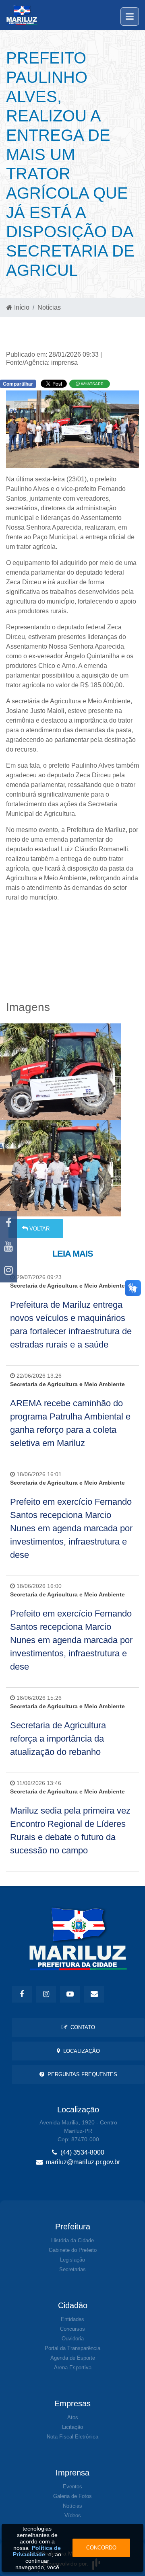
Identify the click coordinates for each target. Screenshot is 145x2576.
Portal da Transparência (72, 2348)
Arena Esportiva (73, 2367)
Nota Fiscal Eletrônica (72, 2437)
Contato (81, 2027)
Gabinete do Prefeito (73, 2250)
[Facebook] (8, 1223)
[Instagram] (8, 1271)
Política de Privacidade (37, 2551)
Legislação (72, 2260)
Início (21, 307)
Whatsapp (92, 384)
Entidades (72, 2319)
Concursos (72, 2329)
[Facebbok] (22, 1994)
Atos (73, 2417)
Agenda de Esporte (73, 2358)
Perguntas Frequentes (81, 2074)
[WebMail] (94, 1994)
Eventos (72, 2487)
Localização (80, 2051)
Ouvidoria (73, 2339)
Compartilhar (18, 384)
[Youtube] (8, 1247)
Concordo (101, 2548)
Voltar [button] (39, 1229)
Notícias (49, 307)
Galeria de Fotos (72, 2496)
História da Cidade (72, 2240)
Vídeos (73, 2515)
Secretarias (72, 2269)
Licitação (72, 2427)
